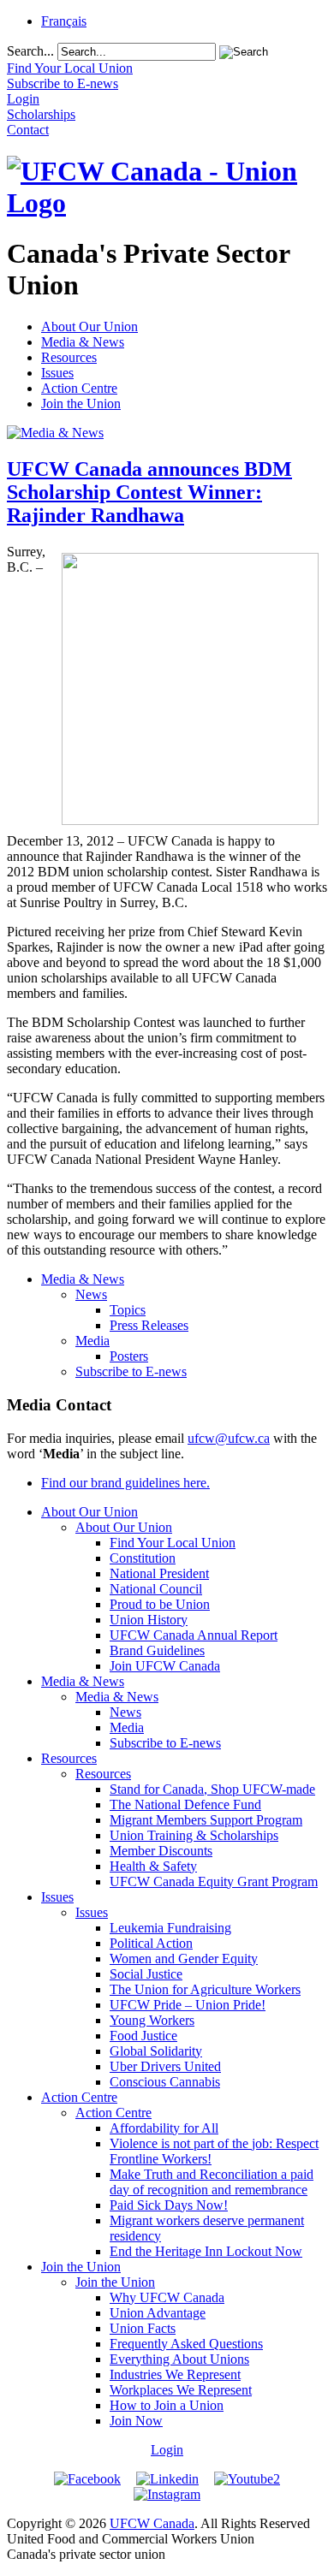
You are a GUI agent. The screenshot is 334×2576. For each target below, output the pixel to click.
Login (167, 2450)
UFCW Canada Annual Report (194, 1635)
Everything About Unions (179, 2359)
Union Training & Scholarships (194, 1835)
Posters (129, 1356)
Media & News (83, 342)
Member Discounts (161, 1851)
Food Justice (143, 2036)
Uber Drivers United (165, 2066)
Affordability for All (164, 2128)
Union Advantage (158, 2313)
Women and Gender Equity (184, 1959)
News (91, 1294)
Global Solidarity (156, 2051)
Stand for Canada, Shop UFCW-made (212, 1789)
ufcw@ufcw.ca (229, 1438)
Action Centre (79, 388)
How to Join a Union (167, 2405)
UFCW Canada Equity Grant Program (214, 1882)
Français (64, 21)
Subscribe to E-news (131, 1371)
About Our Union (89, 326)
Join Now (136, 2421)
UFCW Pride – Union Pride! (188, 2005)
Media (92, 1341)
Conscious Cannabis (165, 2082)
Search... (30, 51)
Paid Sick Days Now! (169, 2205)
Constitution (143, 1558)
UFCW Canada (152, 2523)
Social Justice (146, 1974)
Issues (57, 373)
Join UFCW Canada (165, 1666)
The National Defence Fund (185, 1804)
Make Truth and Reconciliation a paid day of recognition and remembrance (212, 2182)
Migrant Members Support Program (206, 1820)
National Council (156, 1589)
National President (159, 1573)
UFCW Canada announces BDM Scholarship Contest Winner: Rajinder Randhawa (149, 492)
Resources (69, 357)
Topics (128, 1310)
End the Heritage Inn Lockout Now (206, 2251)
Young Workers (152, 2020)
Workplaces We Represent (181, 2390)
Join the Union (81, 404)
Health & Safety (153, 1866)
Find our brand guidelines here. (125, 1483)
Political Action (151, 1943)
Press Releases (149, 1325)
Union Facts (143, 2328)
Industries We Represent (175, 2374)
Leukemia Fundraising (170, 1928)
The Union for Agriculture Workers (205, 1989)
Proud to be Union (160, 1604)
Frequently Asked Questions (186, 2344)
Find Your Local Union (173, 1543)
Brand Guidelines (157, 1650)
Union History (149, 1620)
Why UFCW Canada (167, 2297)
